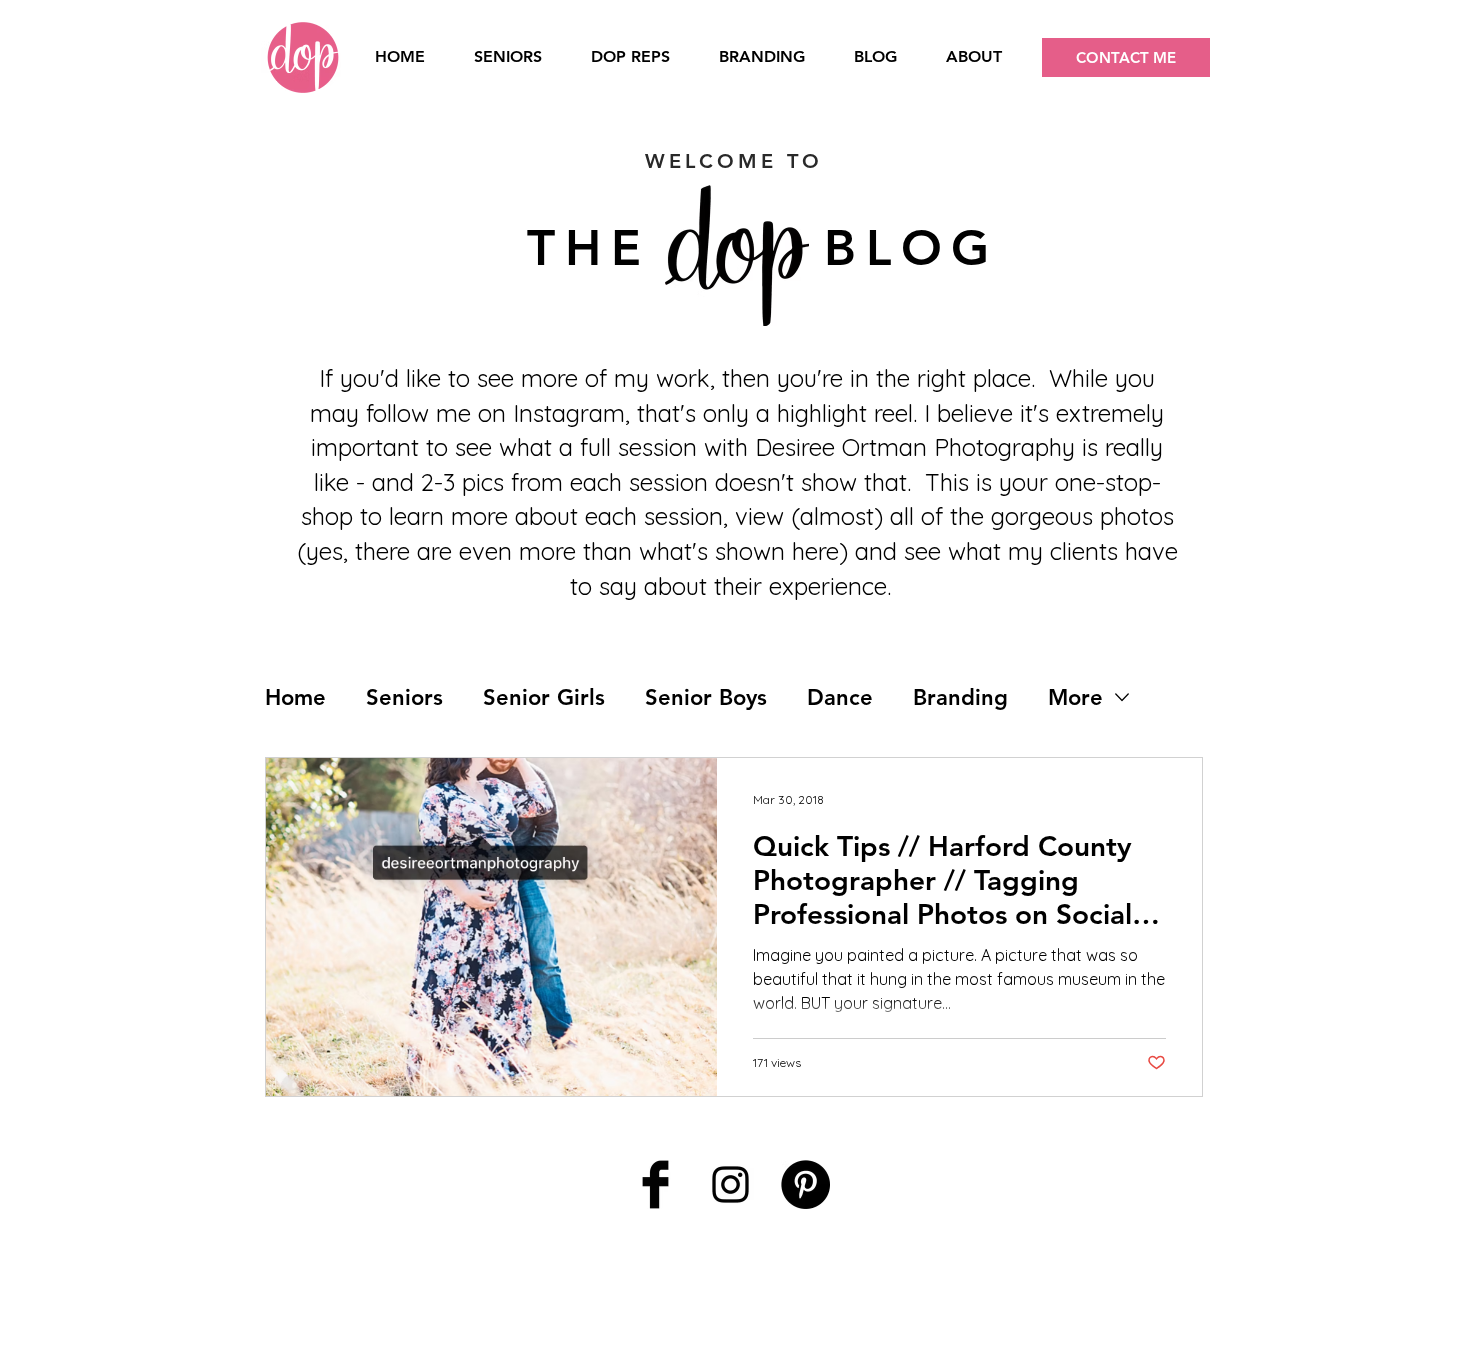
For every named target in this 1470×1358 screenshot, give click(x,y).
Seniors (404, 697)
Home (295, 697)
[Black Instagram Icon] (730, 1184)
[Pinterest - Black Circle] (805, 1184)
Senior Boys (706, 697)
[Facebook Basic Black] (655, 1184)
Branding (960, 697)
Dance (840, 697)
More (1075, 697)
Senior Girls (544, 697)
